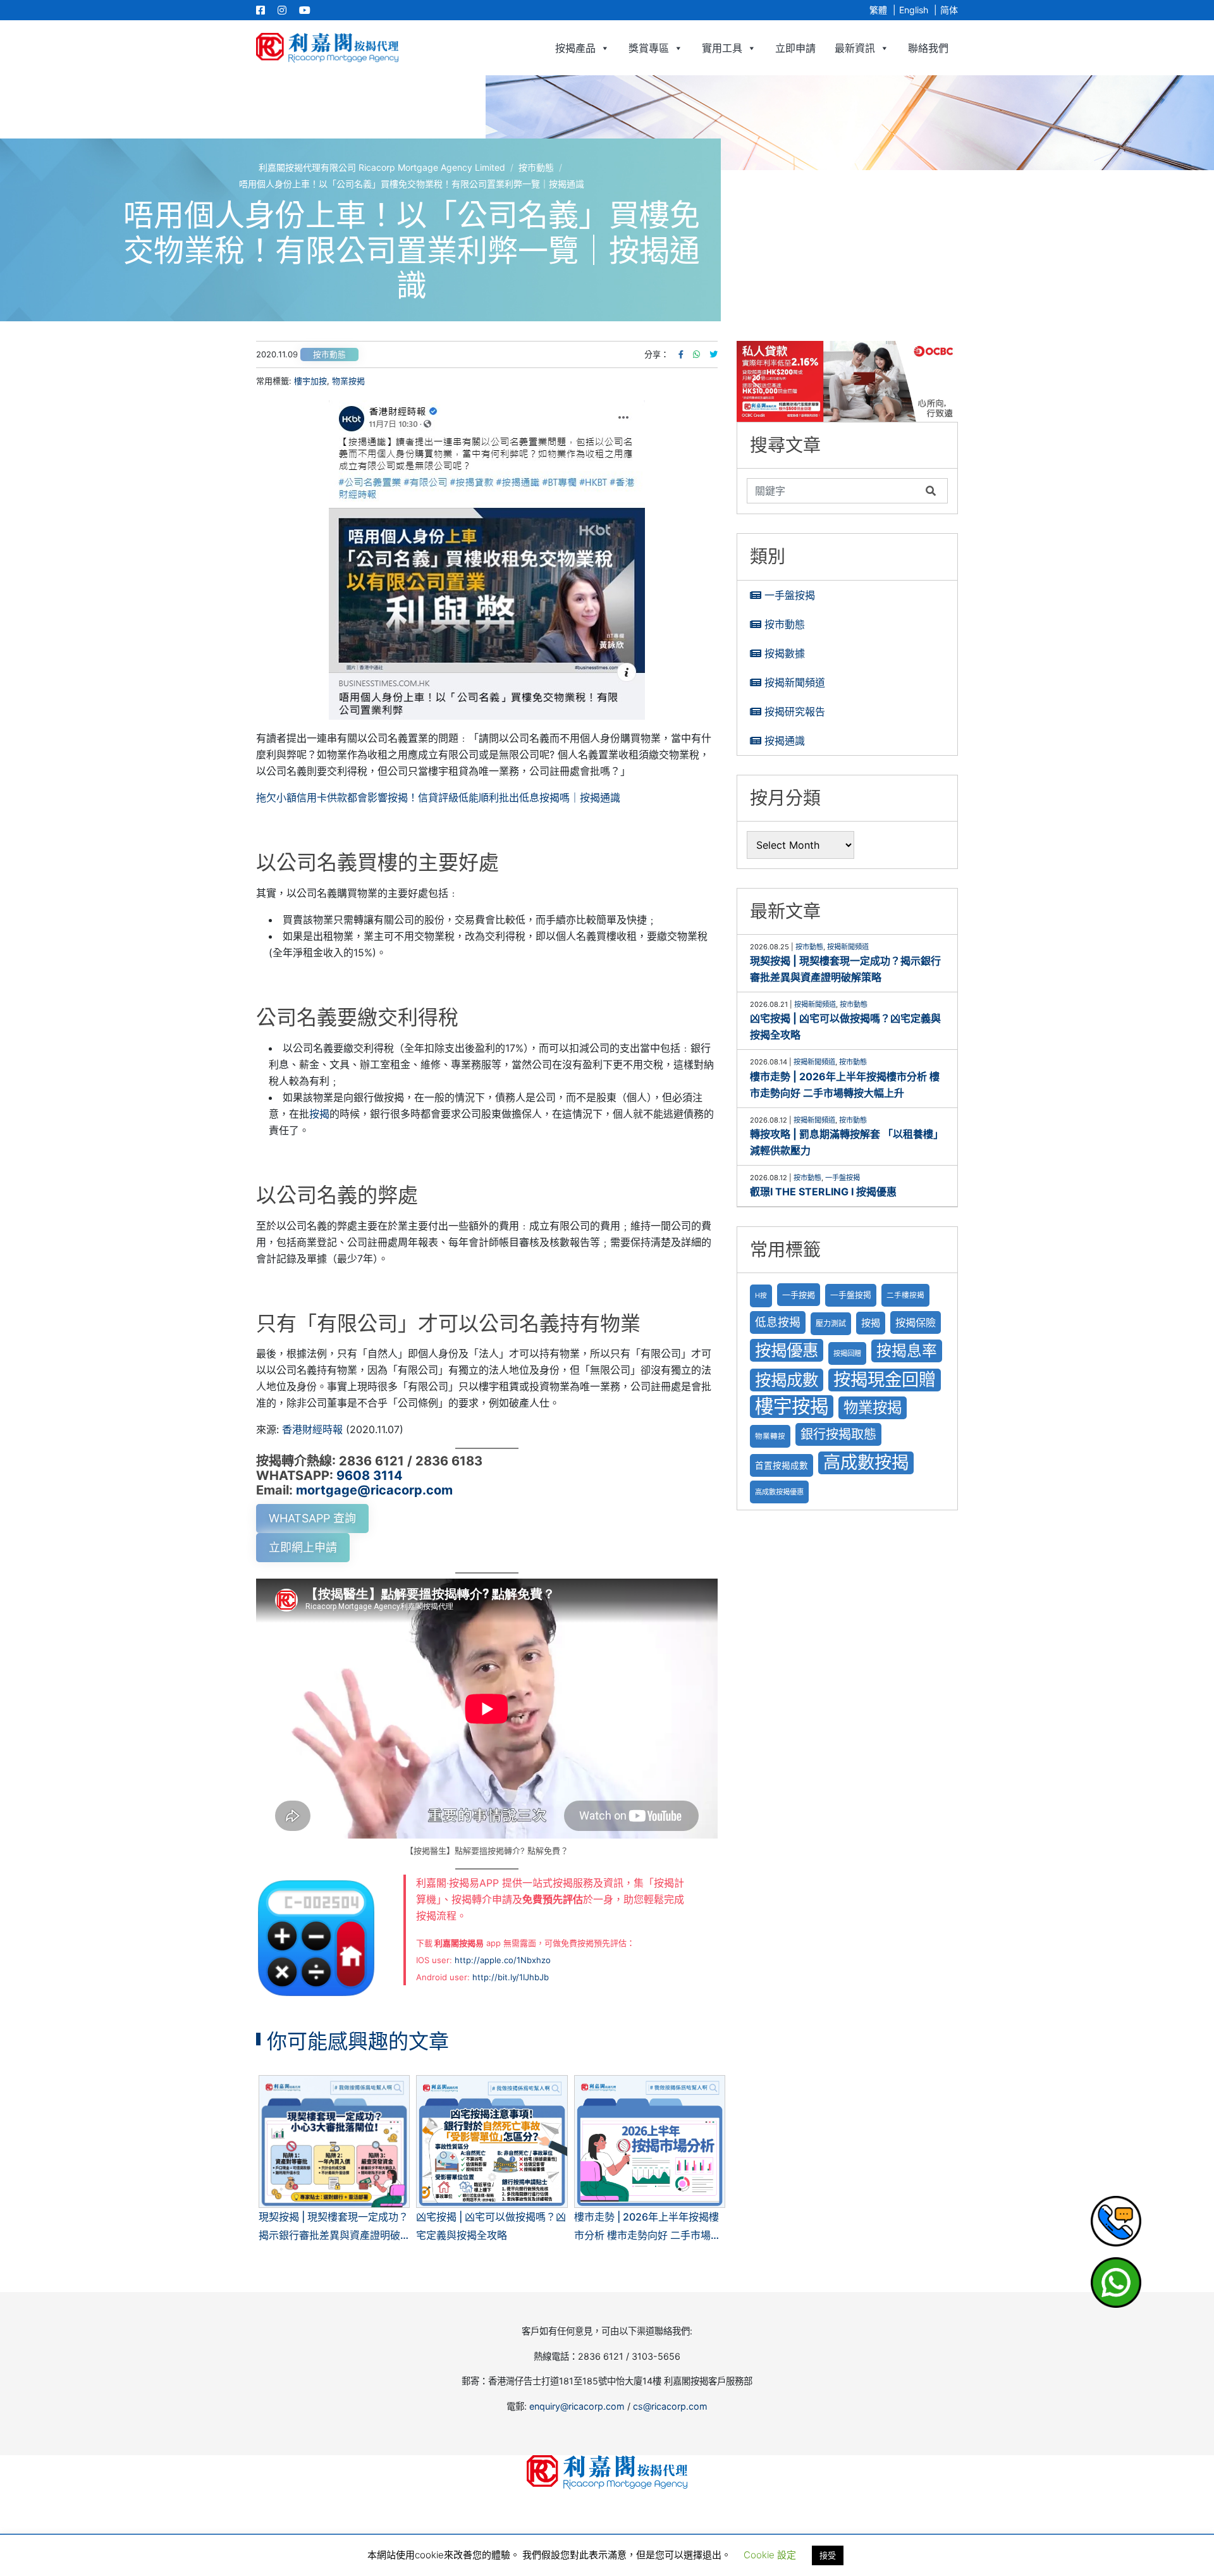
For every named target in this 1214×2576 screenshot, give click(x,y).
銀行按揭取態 (838, 1434)
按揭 (319, 1114)
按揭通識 (785, 741)
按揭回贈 (847, 1353)
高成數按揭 (866, 1463)
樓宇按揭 (792, 1406)
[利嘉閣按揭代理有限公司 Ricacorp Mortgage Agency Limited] (327, 48)
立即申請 (795, 48)
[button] (847, 381)
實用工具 (722, 48)
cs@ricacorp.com (670, 2406)
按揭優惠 (787, 1350)
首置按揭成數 (782, 1465)
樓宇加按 (310, 381)
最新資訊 (855, 48)
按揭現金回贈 (885, 1380)
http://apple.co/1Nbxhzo (503, 1960)
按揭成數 (787, 1380)
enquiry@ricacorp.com (577, 2406)
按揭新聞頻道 (795, 682)
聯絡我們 (928, 48)
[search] (833, 491)
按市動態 (329, 354)
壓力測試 (831, 1323)
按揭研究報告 (795, 712)
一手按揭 (799, 1295)
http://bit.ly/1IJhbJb (511, 1977)
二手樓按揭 (905, 1295)
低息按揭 (778, 1322)
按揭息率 (907, 1351)
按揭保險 (916, 1322)
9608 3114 (370, 1476)
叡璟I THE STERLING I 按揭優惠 (823, 1192)
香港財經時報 (312, 1429)
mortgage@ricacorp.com (374, 1490)
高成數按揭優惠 (779, 1492)
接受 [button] (828, 2555)
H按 (761, 1296)
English (914, 10)
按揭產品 (575, 48)
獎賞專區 (649, 48)
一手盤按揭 (790, 595)
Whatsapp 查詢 (312, 1518)
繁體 (878, 10)
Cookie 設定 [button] (770, 2555)
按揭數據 (785, 653)
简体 (949, 10)
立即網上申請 (303, 1547)
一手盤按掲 (851, 1295)
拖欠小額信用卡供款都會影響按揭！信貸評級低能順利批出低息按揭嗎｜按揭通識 (438, 798)
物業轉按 (770, 1436)
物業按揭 (348, 381)
